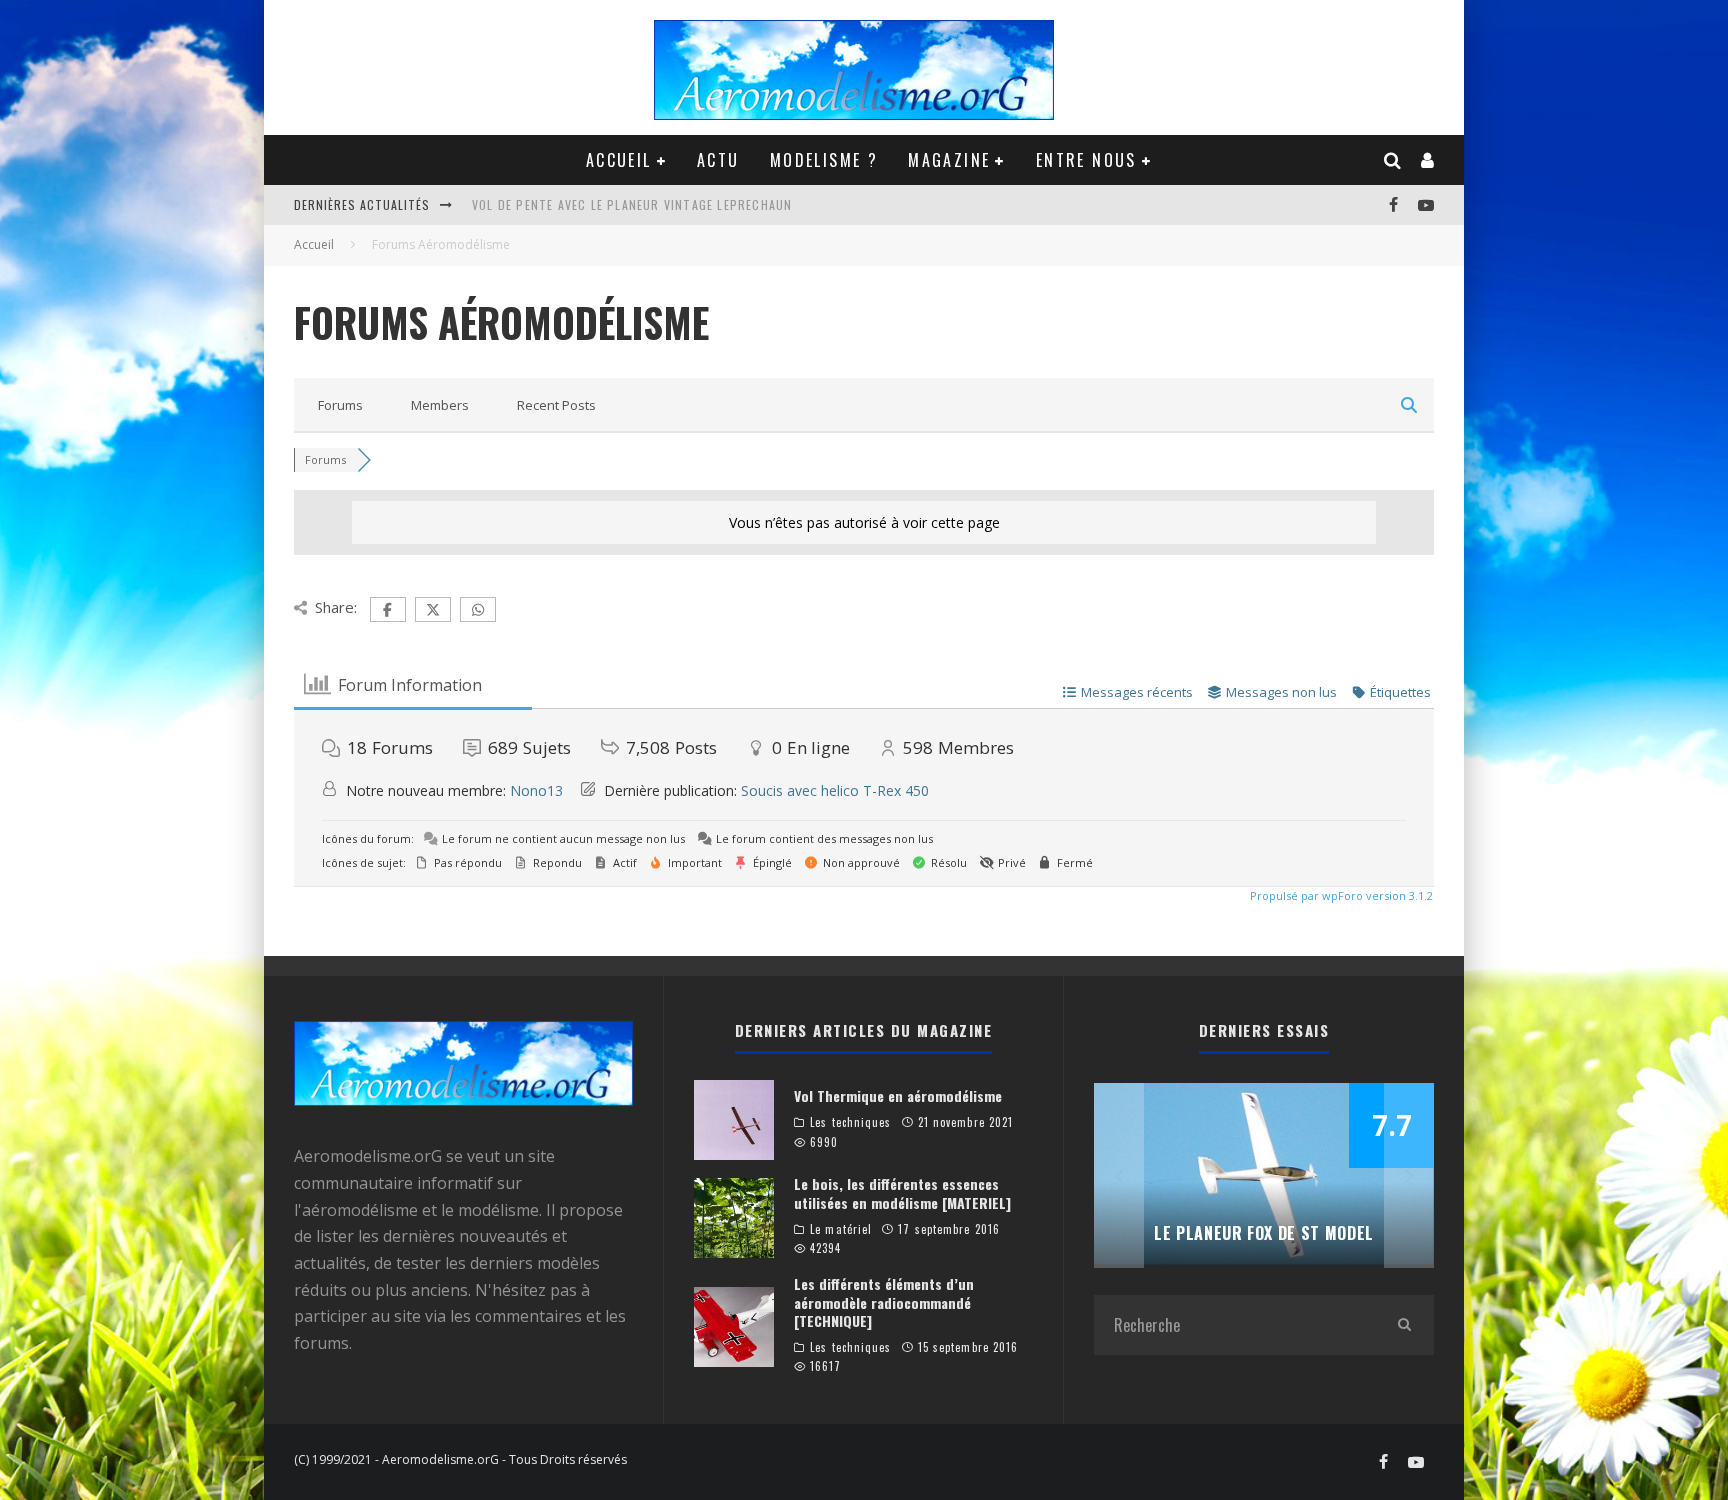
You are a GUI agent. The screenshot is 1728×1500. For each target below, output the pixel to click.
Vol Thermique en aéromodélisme (898, 1095)
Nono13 (536, 790)
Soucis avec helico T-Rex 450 (835, 790)
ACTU (718, 160)
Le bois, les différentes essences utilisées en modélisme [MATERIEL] (902, 1192)
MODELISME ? (824, 160)
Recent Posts (556, 405)
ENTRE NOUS (1086, 160)
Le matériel (841, 1229)
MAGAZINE (949, 160)
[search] (1404, 1325)
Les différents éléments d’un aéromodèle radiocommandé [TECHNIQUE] (884, 1301)
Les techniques (850, 1122)
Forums (340, 405)
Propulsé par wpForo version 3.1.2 (1340, 895)
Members (440, 405)
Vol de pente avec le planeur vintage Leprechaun (632, 204)
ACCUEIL (619, 160)
